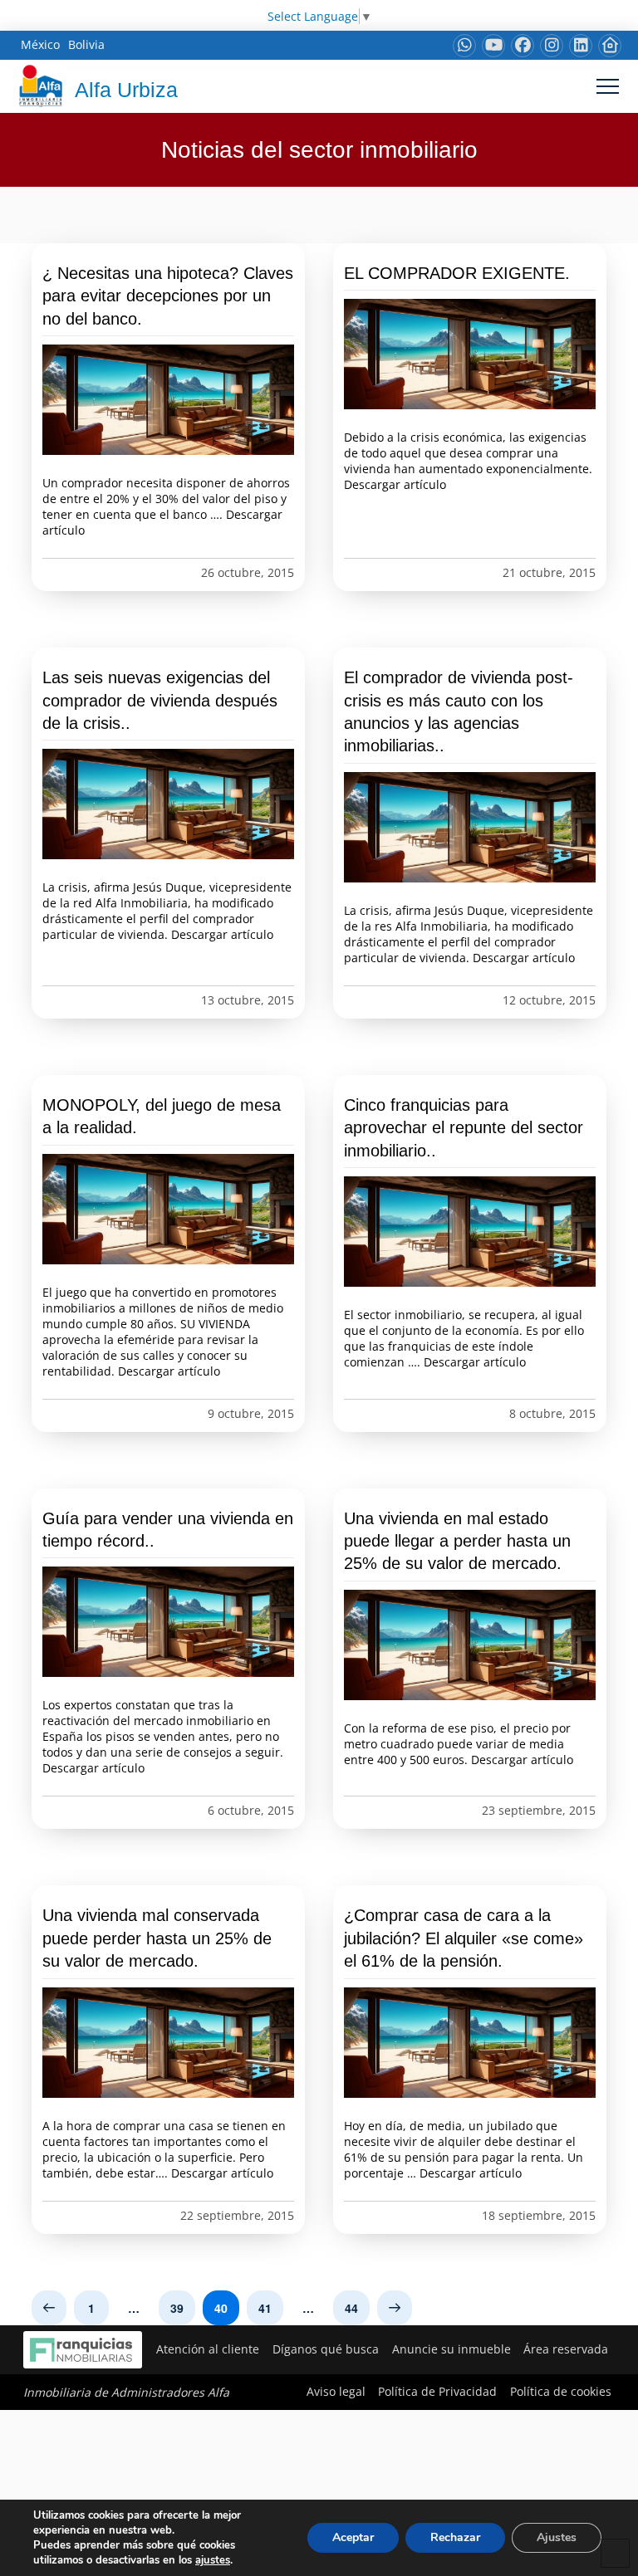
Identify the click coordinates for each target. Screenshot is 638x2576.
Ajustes (557, 2537)
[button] (608, 86)
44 (351, 2308)
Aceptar (353, 2537)
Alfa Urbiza (126, 90)
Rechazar (455, 2537)
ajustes (213, 2560)
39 (177, 2308)
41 (265, 2308)
